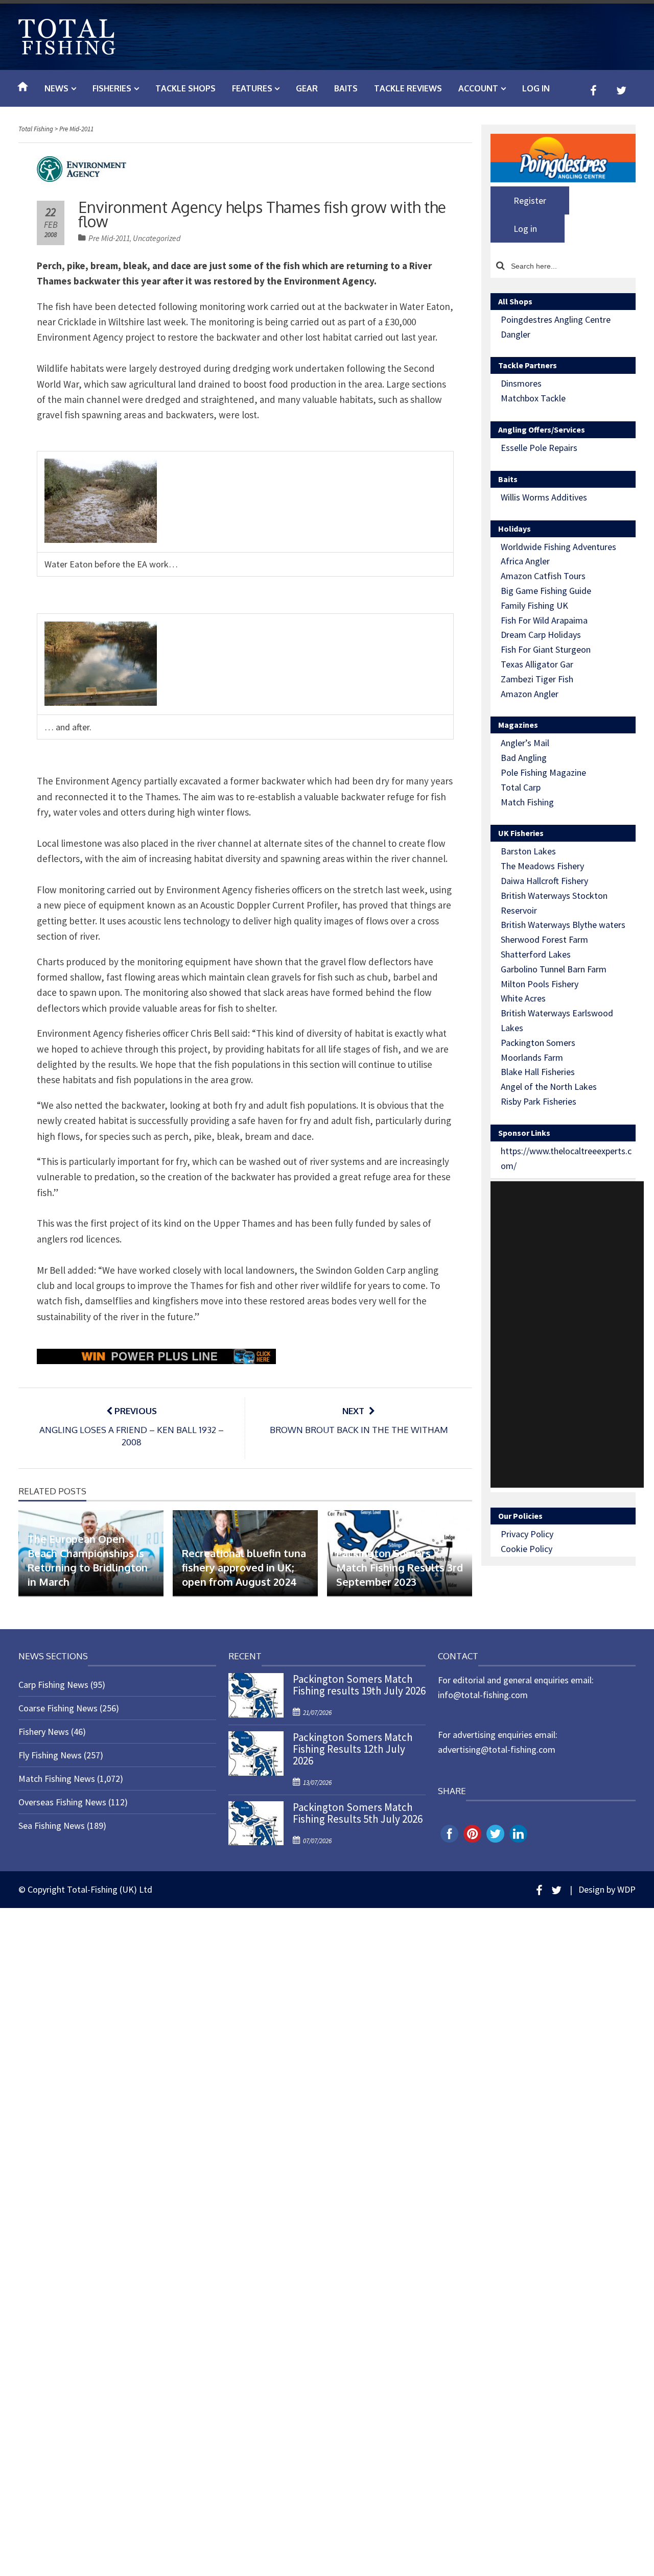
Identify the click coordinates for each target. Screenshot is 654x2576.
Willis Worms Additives (544, 497)
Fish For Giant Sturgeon (546, 649)
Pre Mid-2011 (109, 238)
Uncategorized (157, 238)
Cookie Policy (527, 1549)
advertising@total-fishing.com (497, 1749)
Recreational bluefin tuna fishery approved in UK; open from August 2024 (244, 1567)
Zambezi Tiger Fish (537, 679)
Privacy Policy (527, 1534)
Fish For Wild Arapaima (544, 620)
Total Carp (521, 787)
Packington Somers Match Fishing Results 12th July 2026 (353, 1749)
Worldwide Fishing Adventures (558, 547)
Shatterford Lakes (536, 954)
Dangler (516, 334)
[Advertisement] (567, 1334)
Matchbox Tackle (533, 398)
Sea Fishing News (52, 1826)
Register (530, 200)
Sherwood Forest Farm (544, 939)
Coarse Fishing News (58, 1708)
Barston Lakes (528, 851)
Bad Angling (524, 758)
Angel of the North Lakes (549, 1087)
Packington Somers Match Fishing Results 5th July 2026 (358, 1813)
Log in (536, 88)
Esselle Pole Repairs (539, 448)
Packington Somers (538, 1043)
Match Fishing (527, 802)
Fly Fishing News (50, 1755)
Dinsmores (521, 383)
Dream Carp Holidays (541, 635)
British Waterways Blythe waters (563, 925)
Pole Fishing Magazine (543, 772)
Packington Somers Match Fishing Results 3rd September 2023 (400, 1567)
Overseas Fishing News (62, 1802)
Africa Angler (525, 561)
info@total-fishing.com (483, 1695)
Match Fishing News (57, 1779)
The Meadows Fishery (542, 866)
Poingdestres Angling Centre (556, 319)
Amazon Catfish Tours (543, 576)
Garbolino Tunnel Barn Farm (554, 969)
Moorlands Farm (532, 1057)
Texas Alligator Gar (537, 664)
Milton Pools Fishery (540, 984)
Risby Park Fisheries (539, 1101)
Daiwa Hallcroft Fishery (544, 881)
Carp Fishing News (53, 1685)
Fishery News (44, 1732)
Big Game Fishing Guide (546, 591)
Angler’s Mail (525, 743)
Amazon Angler (530, 694)
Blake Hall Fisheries (538, 1072)
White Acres (523, 998)
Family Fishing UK (534, 605)
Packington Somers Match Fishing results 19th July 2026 (359, 1685)
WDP (626, 1889)
